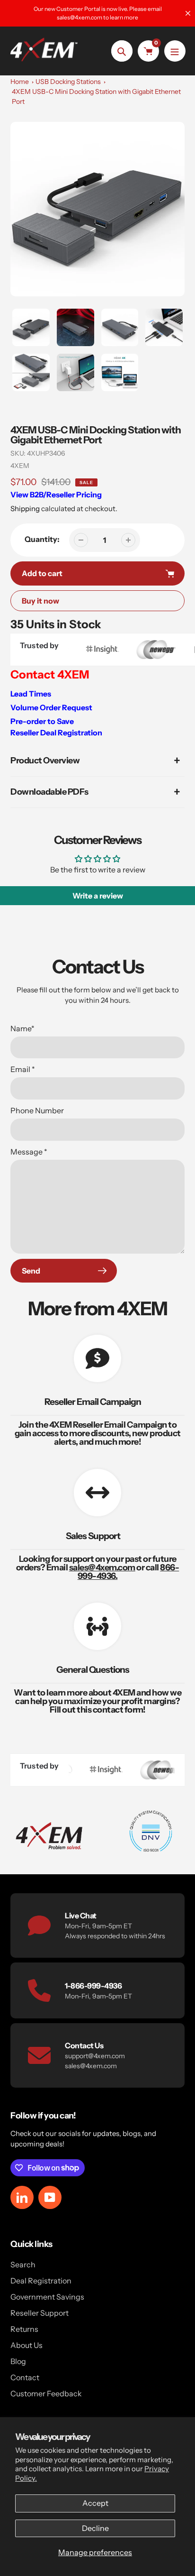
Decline (95, 2528)
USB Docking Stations (68, 82)
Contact (25, 2377)
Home (20, 82)
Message (29, 1152)
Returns (24, 2329)
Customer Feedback (46, 2393)
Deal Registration (41, 2281)
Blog (18, 2361)
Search (23, 2264)
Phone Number (37, 1110)
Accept (95, 2503)
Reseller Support (40, 2313)
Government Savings (47, 2297)
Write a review (98, 896)
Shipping (25, 509)
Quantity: (42, 539)
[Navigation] (175, 51)
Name (22, 1028)
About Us (27, 2345)
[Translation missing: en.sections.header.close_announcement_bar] (188, 13)
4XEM (20, 466)
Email (23, 1069)
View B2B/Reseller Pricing (56, 495)
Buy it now (40, 601)
